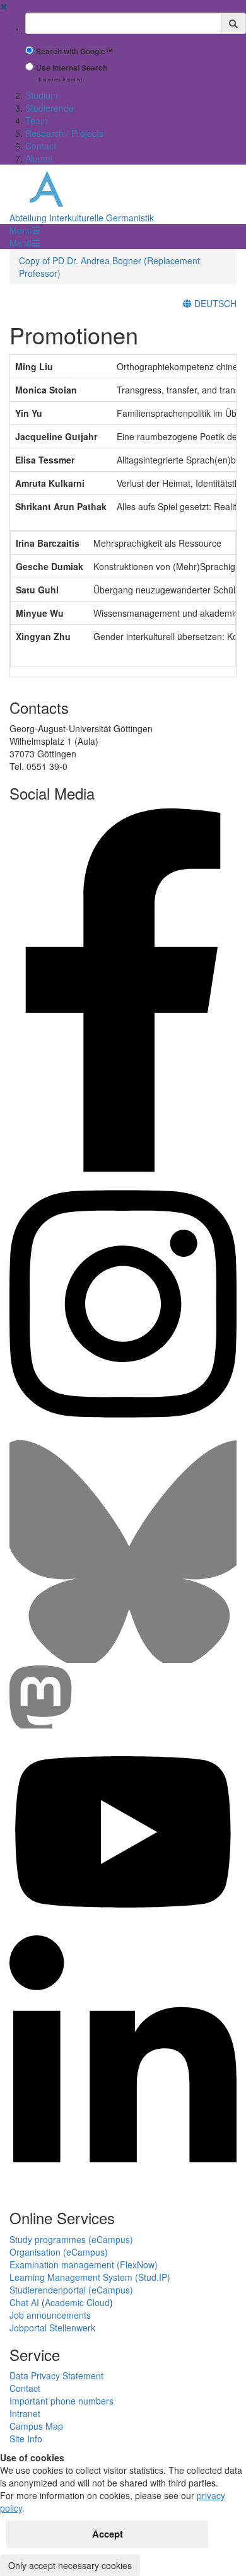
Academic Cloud (77, 2302)
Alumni (39, 158)
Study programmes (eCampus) (71, 2239)
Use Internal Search (72, 68)
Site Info (26, 2439)
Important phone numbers (61, 2401)
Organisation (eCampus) (59, 2252)
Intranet (25, 2413)
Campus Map (36, 2426)
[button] (25, 230)
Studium (42, 95)
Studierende (50, 108)
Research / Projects (64, 133)
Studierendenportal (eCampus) (71, 2290)
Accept (108, 2534)
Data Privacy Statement (56, 2375)
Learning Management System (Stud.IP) (90, 2277)
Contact (41, 146)
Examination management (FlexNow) (84, 2264)
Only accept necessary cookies (70, 2565)
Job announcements (50, 2315)
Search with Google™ (74, 51)
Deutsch (214, 303)
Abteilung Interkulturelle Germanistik (82, 218)
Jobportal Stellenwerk (52, 2328)
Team (37, 120)
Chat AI (24, 2302)
